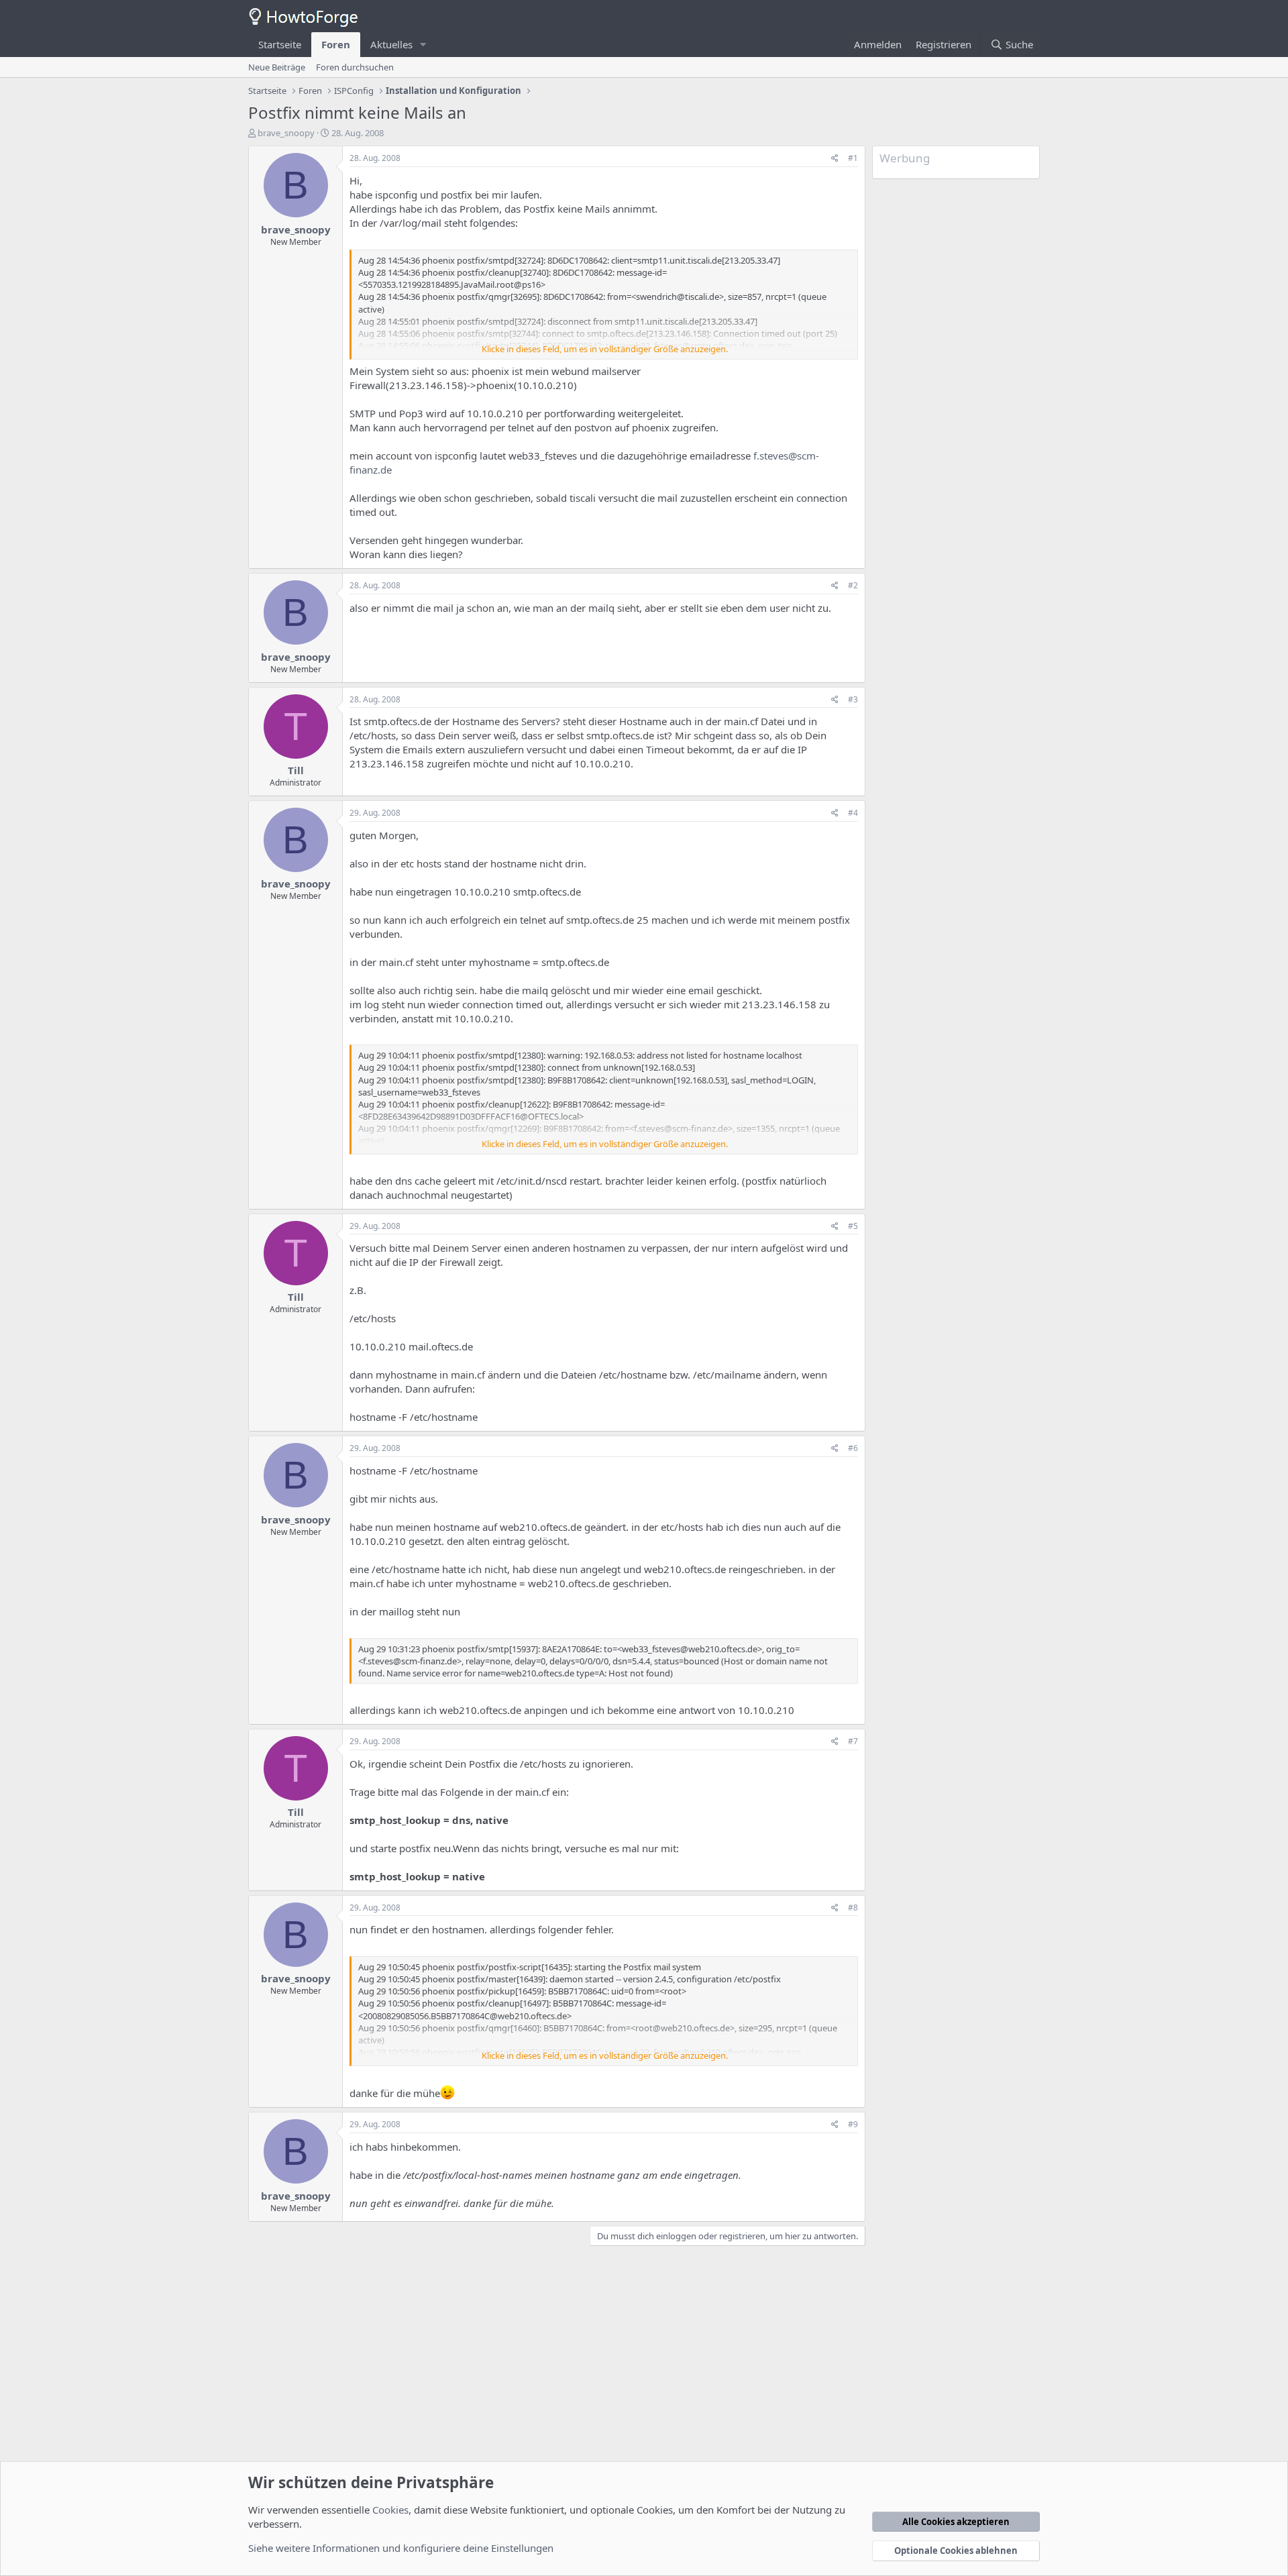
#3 (853, 699)
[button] (423, 45)
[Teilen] (835, 159)
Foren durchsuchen (355, 67)
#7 (853, 1741)
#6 (853, 1448)
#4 (853, 813)
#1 (853, 158)
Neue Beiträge (277, 67)
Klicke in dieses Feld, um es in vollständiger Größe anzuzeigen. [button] (605, 349)
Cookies (390, 2510)
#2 (853, 585)
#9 (853, 2124)
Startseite (280, 44)
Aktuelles (391, 44)
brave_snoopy (286, 133)
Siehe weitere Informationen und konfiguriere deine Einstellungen (401, 2548)
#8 (853, 1908)
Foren (336, 44)
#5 (853, 1226)
